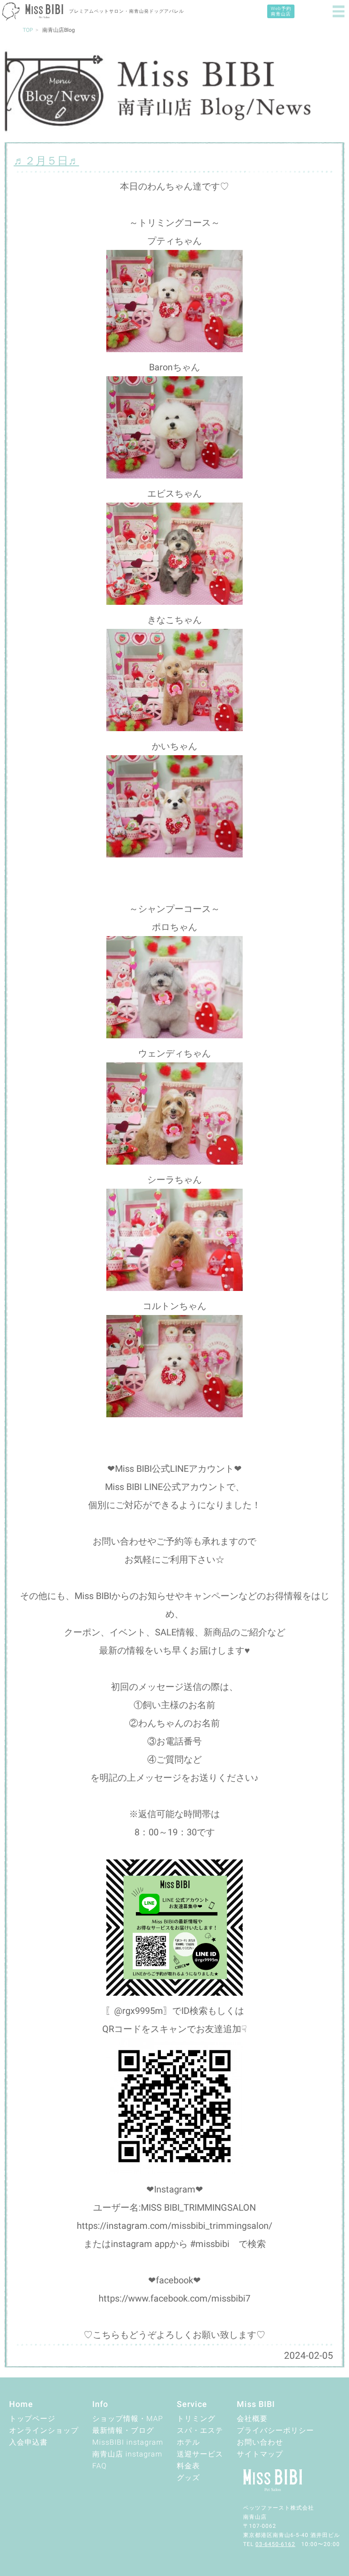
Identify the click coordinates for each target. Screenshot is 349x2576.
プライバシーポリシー (275, 2430)
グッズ (188, 2478)
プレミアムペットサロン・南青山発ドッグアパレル (127, 11)
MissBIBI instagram (128, 2442)
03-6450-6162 (275, 2544)
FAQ (100, 2466)
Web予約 (281, 11)
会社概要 (252, 2419)
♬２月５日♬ (46, 161)
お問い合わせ (260, 2442)
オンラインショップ (44, 2430)
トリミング (196, 2419)
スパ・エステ (200, 2430)
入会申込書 (28, 2442)
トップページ (32, 2419)
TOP (28, 30)
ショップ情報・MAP (128, 2419)
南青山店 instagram (127, 2454)
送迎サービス (200, 2454)
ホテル (188, 2442)
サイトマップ (260, 2454)
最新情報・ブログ (123, 2430)
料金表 (188, 2466)
